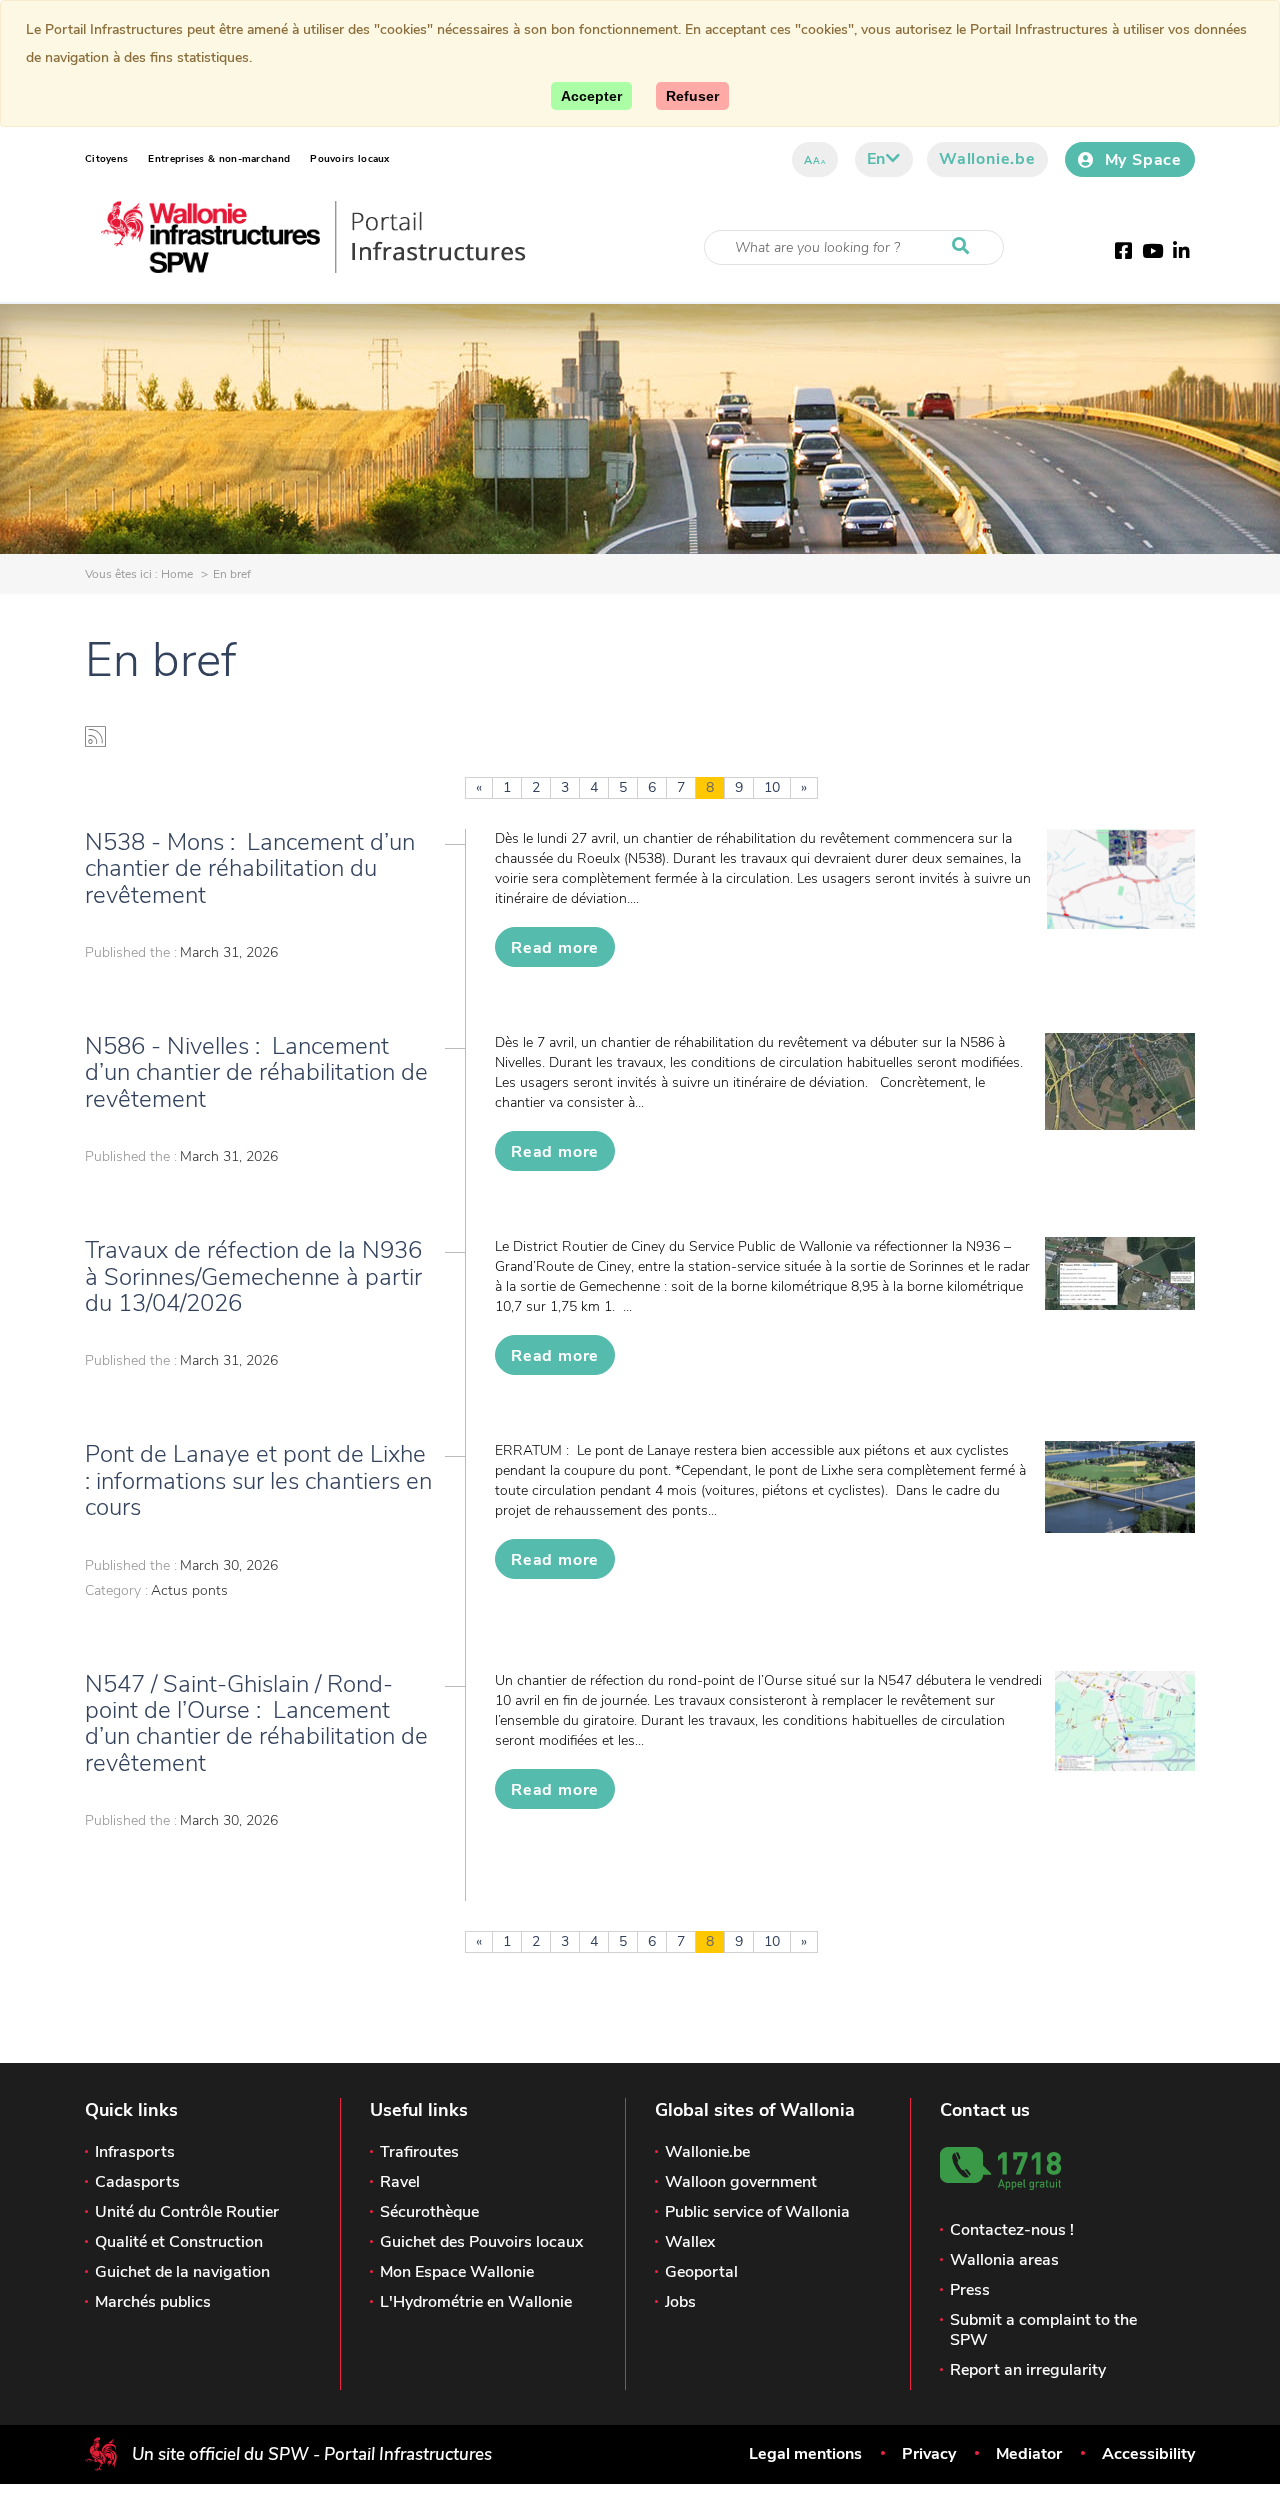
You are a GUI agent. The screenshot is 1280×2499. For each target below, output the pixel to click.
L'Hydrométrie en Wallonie (476, 2302)
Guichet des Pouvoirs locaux (481, 2242)
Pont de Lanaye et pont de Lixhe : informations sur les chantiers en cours (258, 1480)
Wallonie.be (987, 159)
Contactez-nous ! (1012, 2230)
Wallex (690, 2242)
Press (970, 2290)
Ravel (400, 2182)
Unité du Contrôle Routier (187, 2212)
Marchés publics (153, 2302)
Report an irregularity (1028, 2370)
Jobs (680, 2302)
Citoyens (106, 159)
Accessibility (1148, 2454)
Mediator (1029, 2454)
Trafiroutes (419, 2152)
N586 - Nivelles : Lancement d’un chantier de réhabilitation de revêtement (256, 1072)
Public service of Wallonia (757, 2212)
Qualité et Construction (179, 2242)
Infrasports (135, 2152)
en (877, 159)
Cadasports (137, 2182)
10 (772, 787)
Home (177, 574)
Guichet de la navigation (182, 2272)
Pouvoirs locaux (350, 159)
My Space (1143, 160)
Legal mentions (805, 2454)
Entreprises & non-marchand (219, 159)
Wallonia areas (1004, 2260)
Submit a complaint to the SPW (1043, 2330)
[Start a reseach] (965, 247)
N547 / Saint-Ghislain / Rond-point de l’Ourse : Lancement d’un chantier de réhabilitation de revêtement (256, 1723)
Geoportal (701, 2272)
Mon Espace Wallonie (457, 2272)
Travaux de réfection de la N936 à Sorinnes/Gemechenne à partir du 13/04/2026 (253, 1276)
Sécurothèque (429, 2212)
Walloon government (741, 2182)
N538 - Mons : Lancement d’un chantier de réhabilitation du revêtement (250, 868)
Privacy (929, 2454)
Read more (555, 948)
